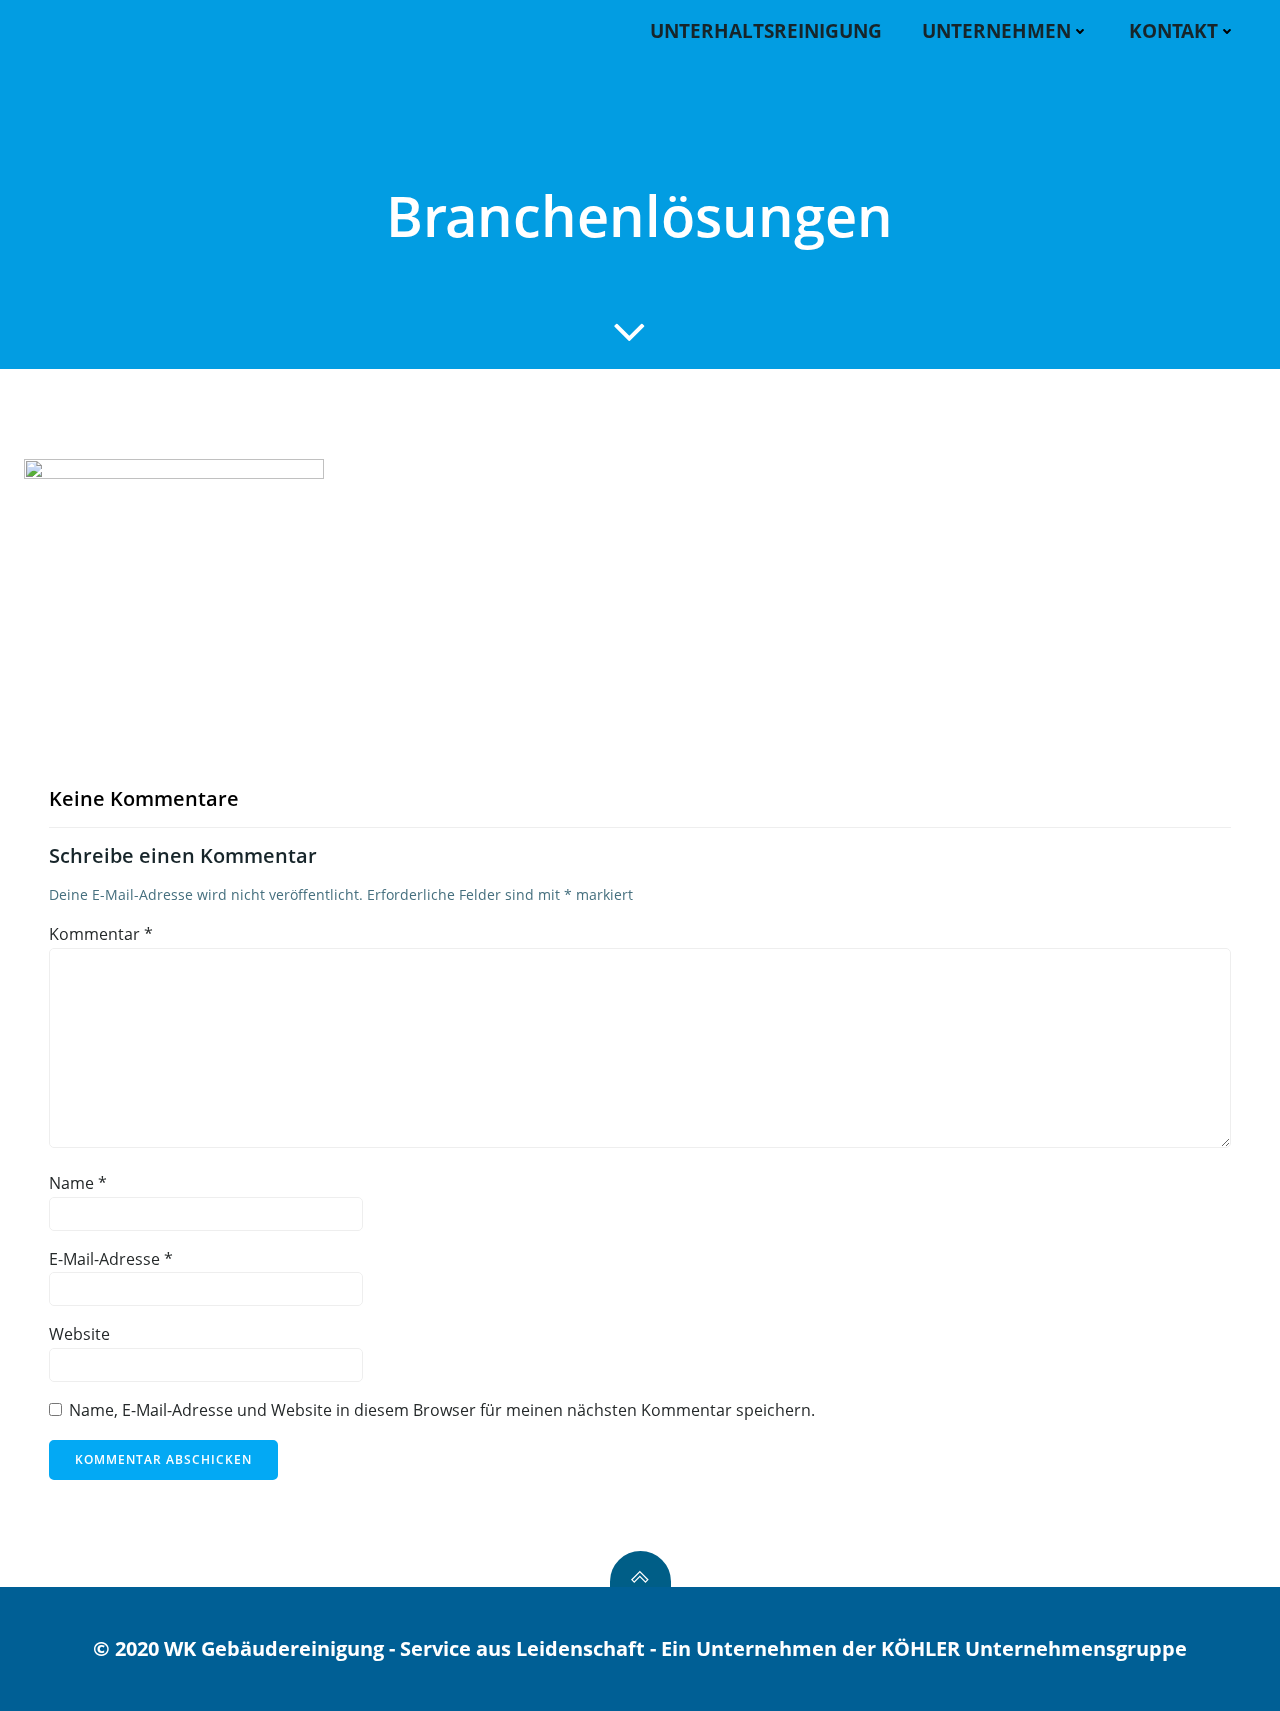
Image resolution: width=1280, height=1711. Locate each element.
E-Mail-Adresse (111, 1259)
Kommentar (101, 934)
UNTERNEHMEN (996, 31)
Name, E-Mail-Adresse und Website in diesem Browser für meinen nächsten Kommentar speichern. (442, 1410)
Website (79, 1334)
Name (78, 1183)
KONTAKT (1173, 31)
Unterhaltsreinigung (766, 31)
